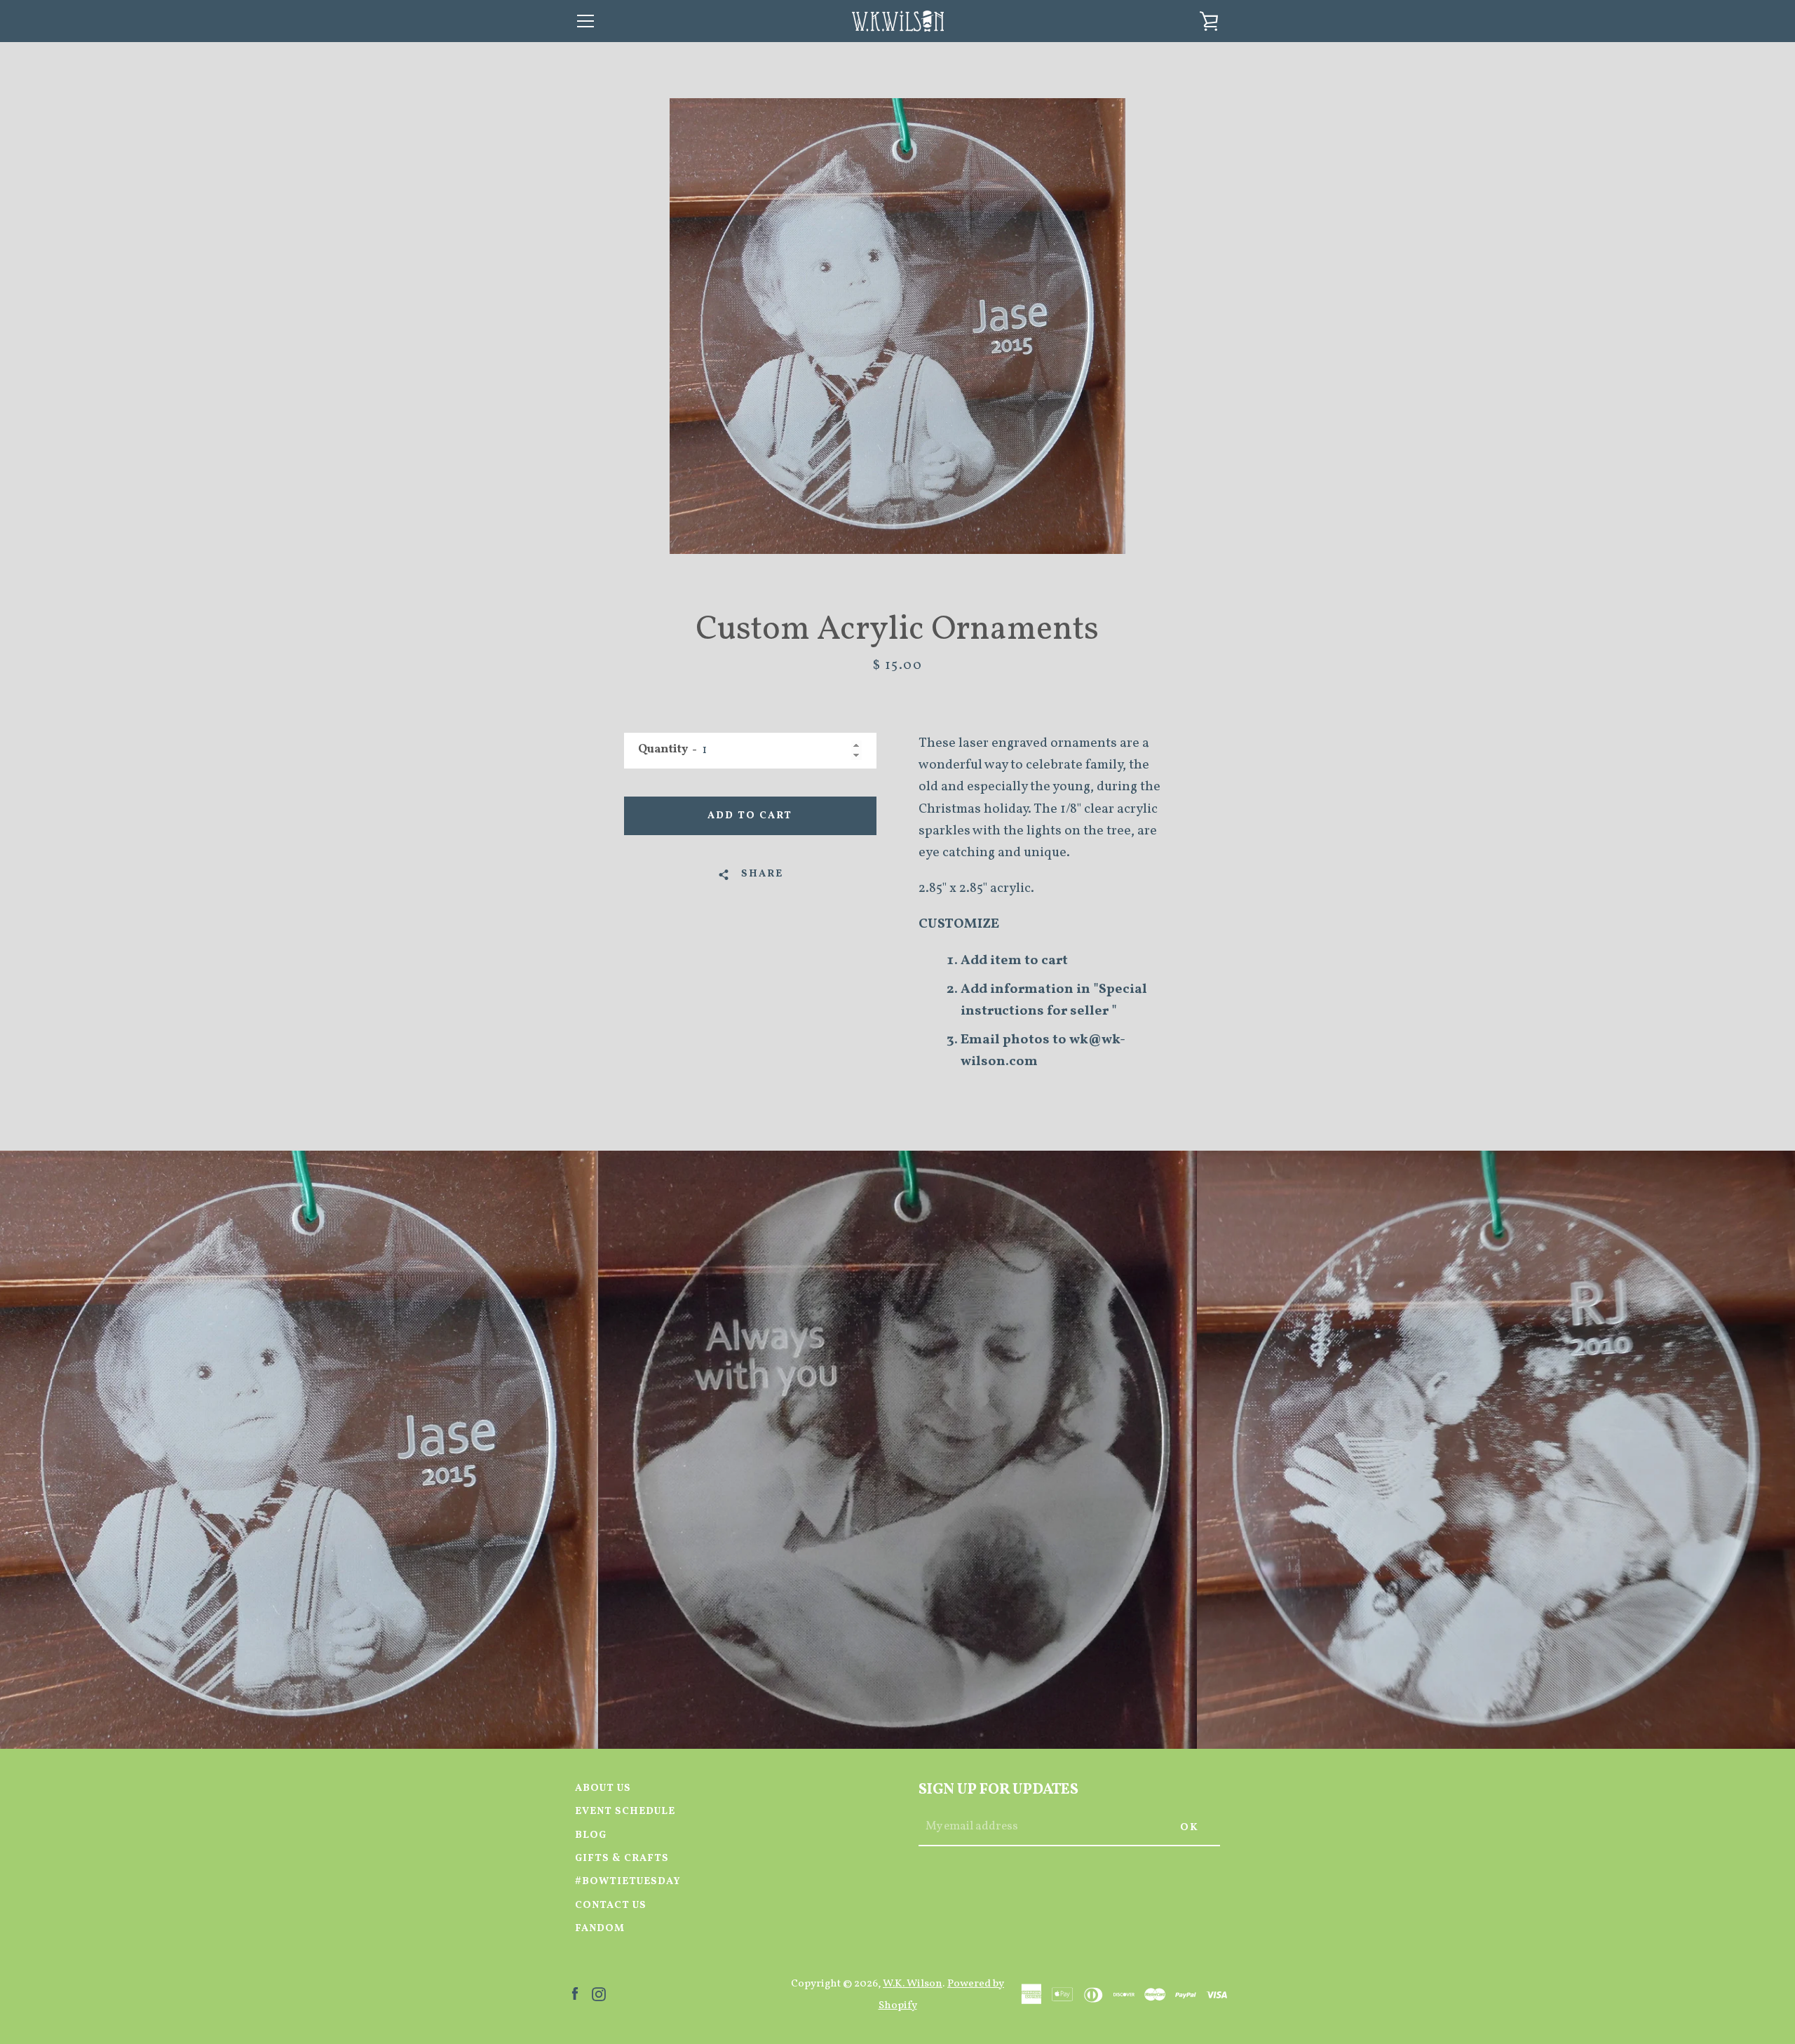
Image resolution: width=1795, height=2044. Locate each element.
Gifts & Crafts (622, 1858)
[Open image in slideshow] (897, 326)
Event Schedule (625, 1811)
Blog (591, 1835)
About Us (603, 1788)
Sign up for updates (998, 1790)
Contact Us (611, 1905)
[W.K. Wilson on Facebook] (575, 1994)
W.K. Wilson (913, 1984)
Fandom (600, 1928)
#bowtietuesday (628, 1881)
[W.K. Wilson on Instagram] (599, 1994)
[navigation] (585, 21)
